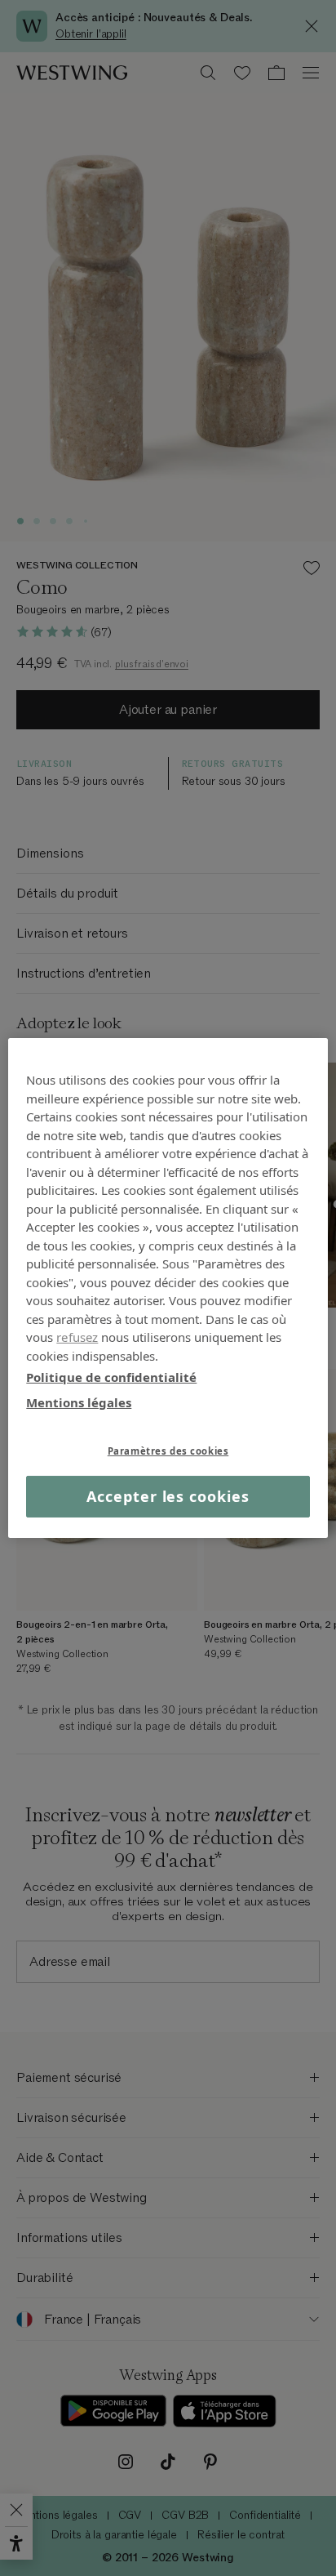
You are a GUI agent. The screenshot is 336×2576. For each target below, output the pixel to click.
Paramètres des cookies (168, 1451)
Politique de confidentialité (111, 1377)
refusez (77, 1337)
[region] (168, 1288)
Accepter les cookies (168, 1496)
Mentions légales (79, 1402)
